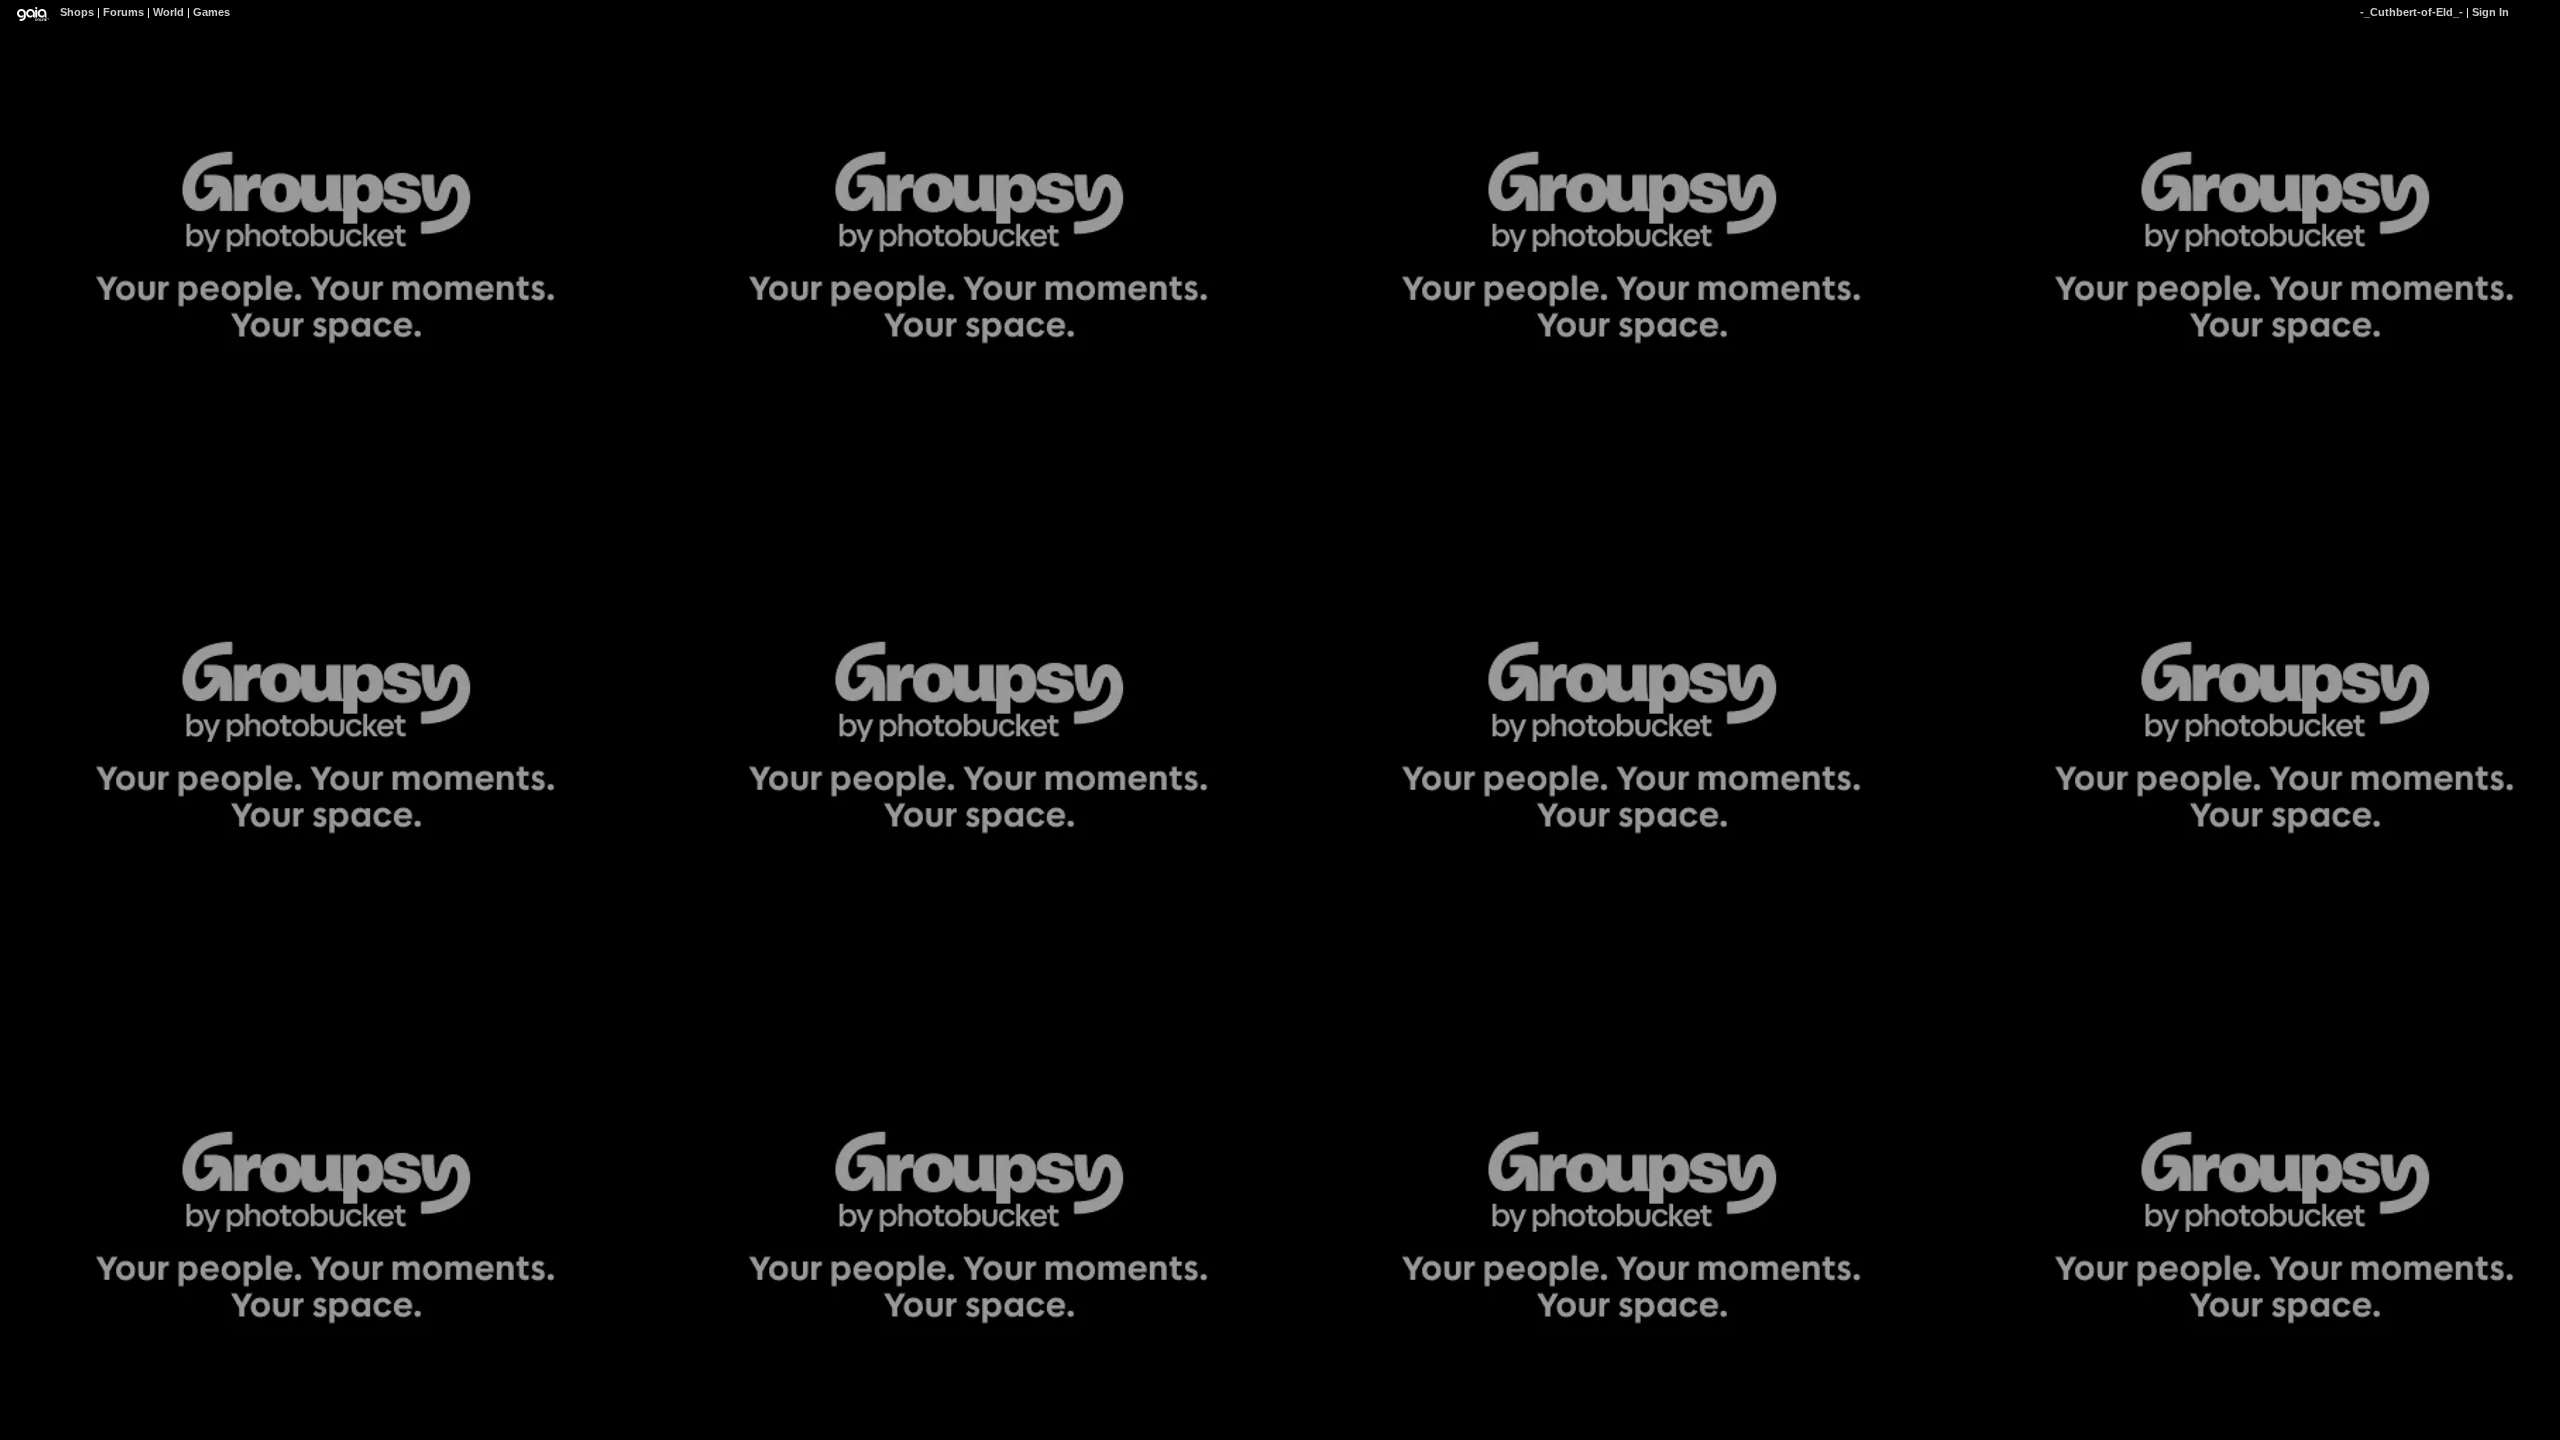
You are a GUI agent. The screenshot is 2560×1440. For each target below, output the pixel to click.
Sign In (2490, 12)
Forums (123, 12)
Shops (77, 12)
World (168, 12)
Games (211, 12)
